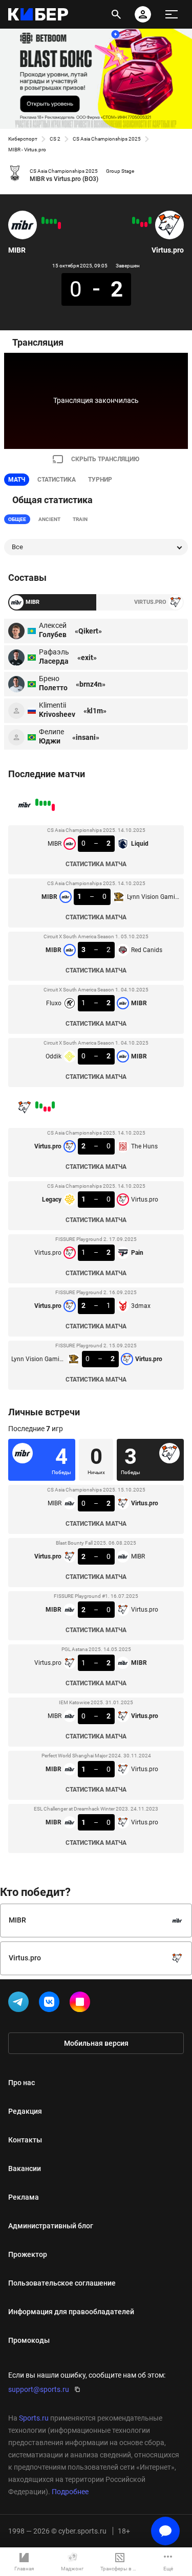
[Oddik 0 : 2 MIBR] (43, 220)
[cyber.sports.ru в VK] (51, 2004)
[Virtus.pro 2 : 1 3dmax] (138, 221)
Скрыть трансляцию (105, 459)
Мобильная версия (96, 2043)
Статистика (57, 480)
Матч (17, 480)
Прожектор (28, 2254)
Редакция (25, 2111)
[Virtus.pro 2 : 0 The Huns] (150, 220)
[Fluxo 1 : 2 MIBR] (47, 221)
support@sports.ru (39, 2389)
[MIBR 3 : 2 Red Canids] (51, 221)
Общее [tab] (17, 519)
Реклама (24, 2197)
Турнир (100, 480)
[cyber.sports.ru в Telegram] (20, 2004)
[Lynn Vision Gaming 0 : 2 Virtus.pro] (134, 220)
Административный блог (51, 2226)
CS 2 (55, 139)
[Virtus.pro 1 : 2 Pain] (142, 224)
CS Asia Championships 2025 (107, 139)
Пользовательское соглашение (62, 2283)
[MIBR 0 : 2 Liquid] (59, 225)
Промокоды (29, 2340)
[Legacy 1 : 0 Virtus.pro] (146, 224)
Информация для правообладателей (71, 2312)
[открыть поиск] (116, 14)
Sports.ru (34, 2418)
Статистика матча (96, 864)
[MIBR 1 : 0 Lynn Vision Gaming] (55, 221)
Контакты (25, 2140)
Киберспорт (23, 139)
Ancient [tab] (49, 519)
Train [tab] (80, 519)
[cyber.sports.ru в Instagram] (82, 2004)
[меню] (172, 14)
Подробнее (70, 2492)
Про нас (22, 2083)
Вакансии (25, 2168)
